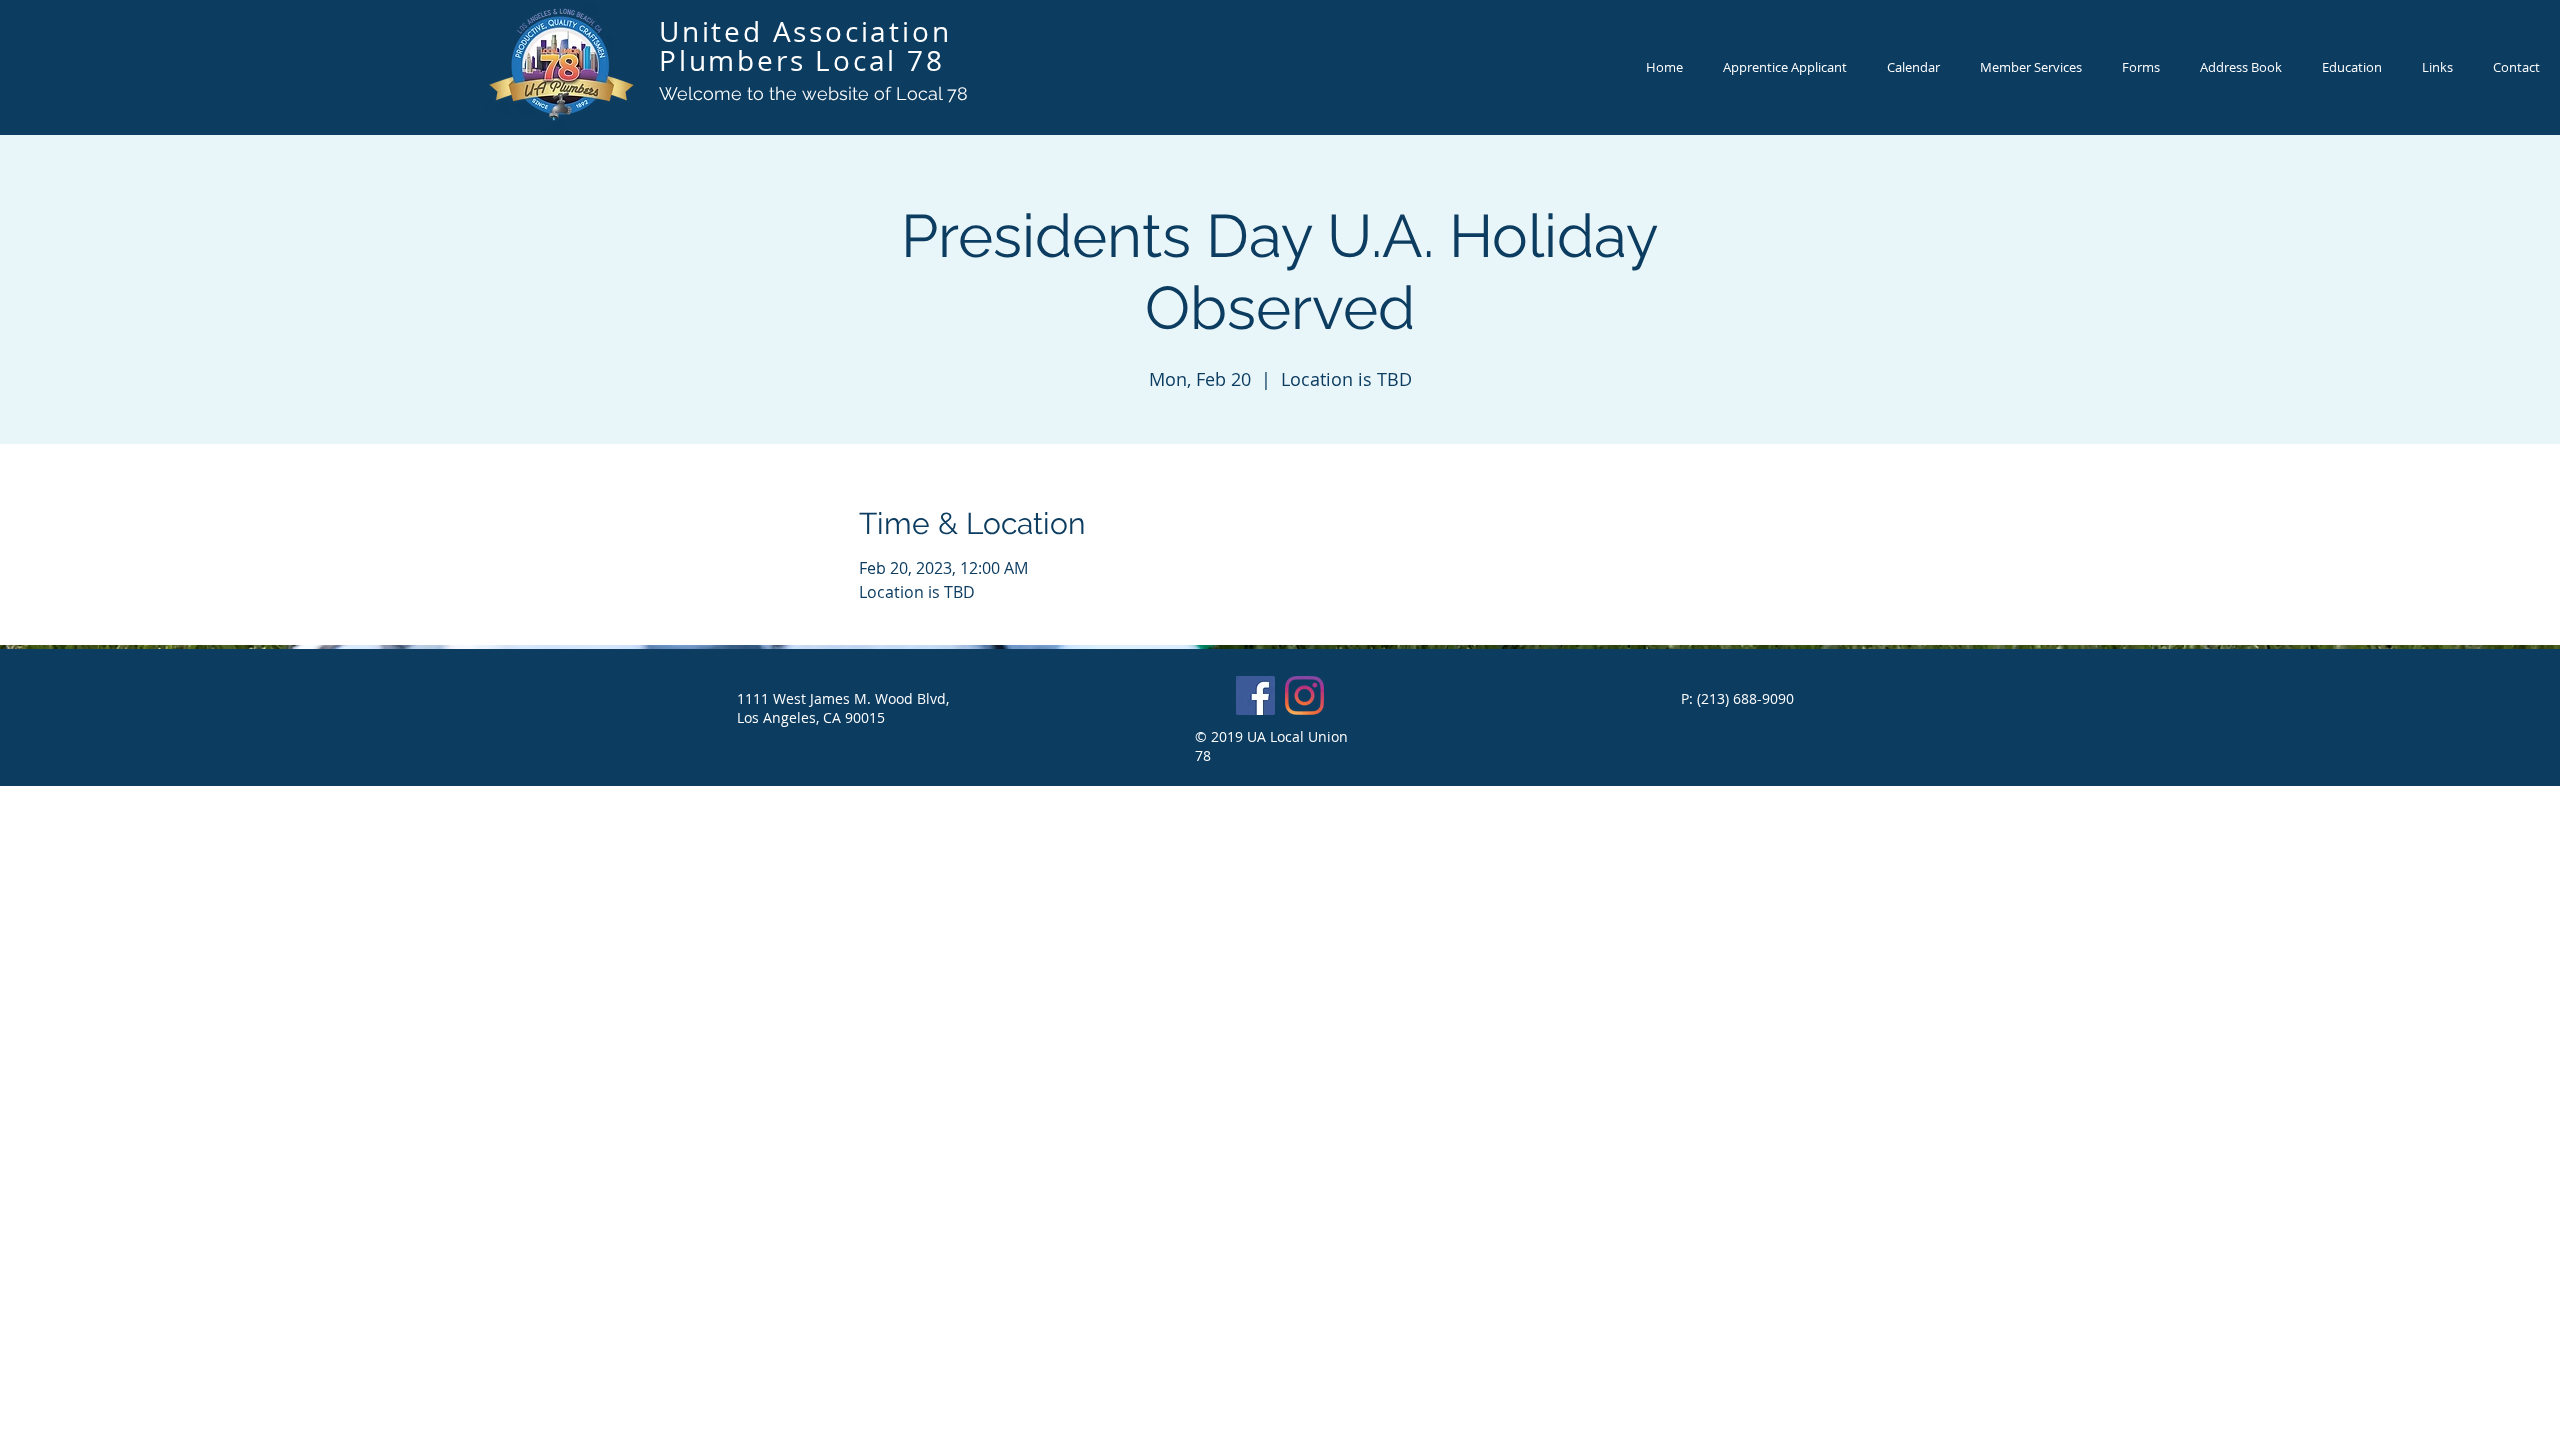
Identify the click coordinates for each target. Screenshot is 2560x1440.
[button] (2437, 67)
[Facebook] (1255, 695)
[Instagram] (1304, 695)
